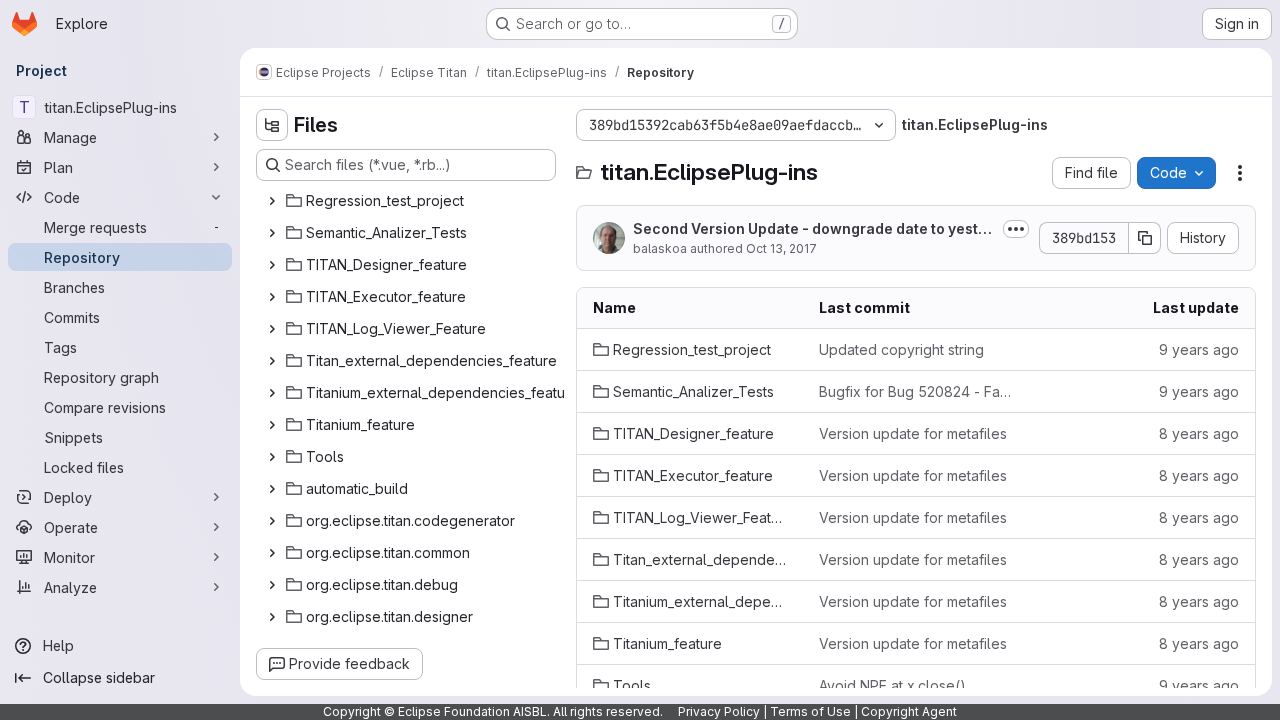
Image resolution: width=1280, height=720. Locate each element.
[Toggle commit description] (1016, 229)
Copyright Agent (909, 711)
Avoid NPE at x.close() (892, 685)
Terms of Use (810, 711)
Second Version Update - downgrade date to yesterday (813, 229)
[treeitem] (408, 201)
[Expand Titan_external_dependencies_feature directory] (272, 361)
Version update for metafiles (913, 433)
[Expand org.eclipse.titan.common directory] (272, 553)
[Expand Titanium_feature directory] (272, 425)
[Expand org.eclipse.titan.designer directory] (272, 617)
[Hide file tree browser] (272, 125)
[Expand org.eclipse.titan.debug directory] (272, 585)
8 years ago (1199, 433)
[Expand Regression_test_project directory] (272, 201)
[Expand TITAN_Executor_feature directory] (272, 297)
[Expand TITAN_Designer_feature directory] (272, 265)
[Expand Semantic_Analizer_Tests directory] (272, 233)
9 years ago (1199, 349)
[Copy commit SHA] (1145, 238)
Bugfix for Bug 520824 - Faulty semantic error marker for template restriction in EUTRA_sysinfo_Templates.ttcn (916, 391)
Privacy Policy (719, 711)
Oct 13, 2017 (781, 248)
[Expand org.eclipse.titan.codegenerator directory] (272, 521)
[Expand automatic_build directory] (272, 489)
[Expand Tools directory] (272, 457)
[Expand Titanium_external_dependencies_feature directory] (272, 393)
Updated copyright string (901, 349)
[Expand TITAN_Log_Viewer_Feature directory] (272, 329)
